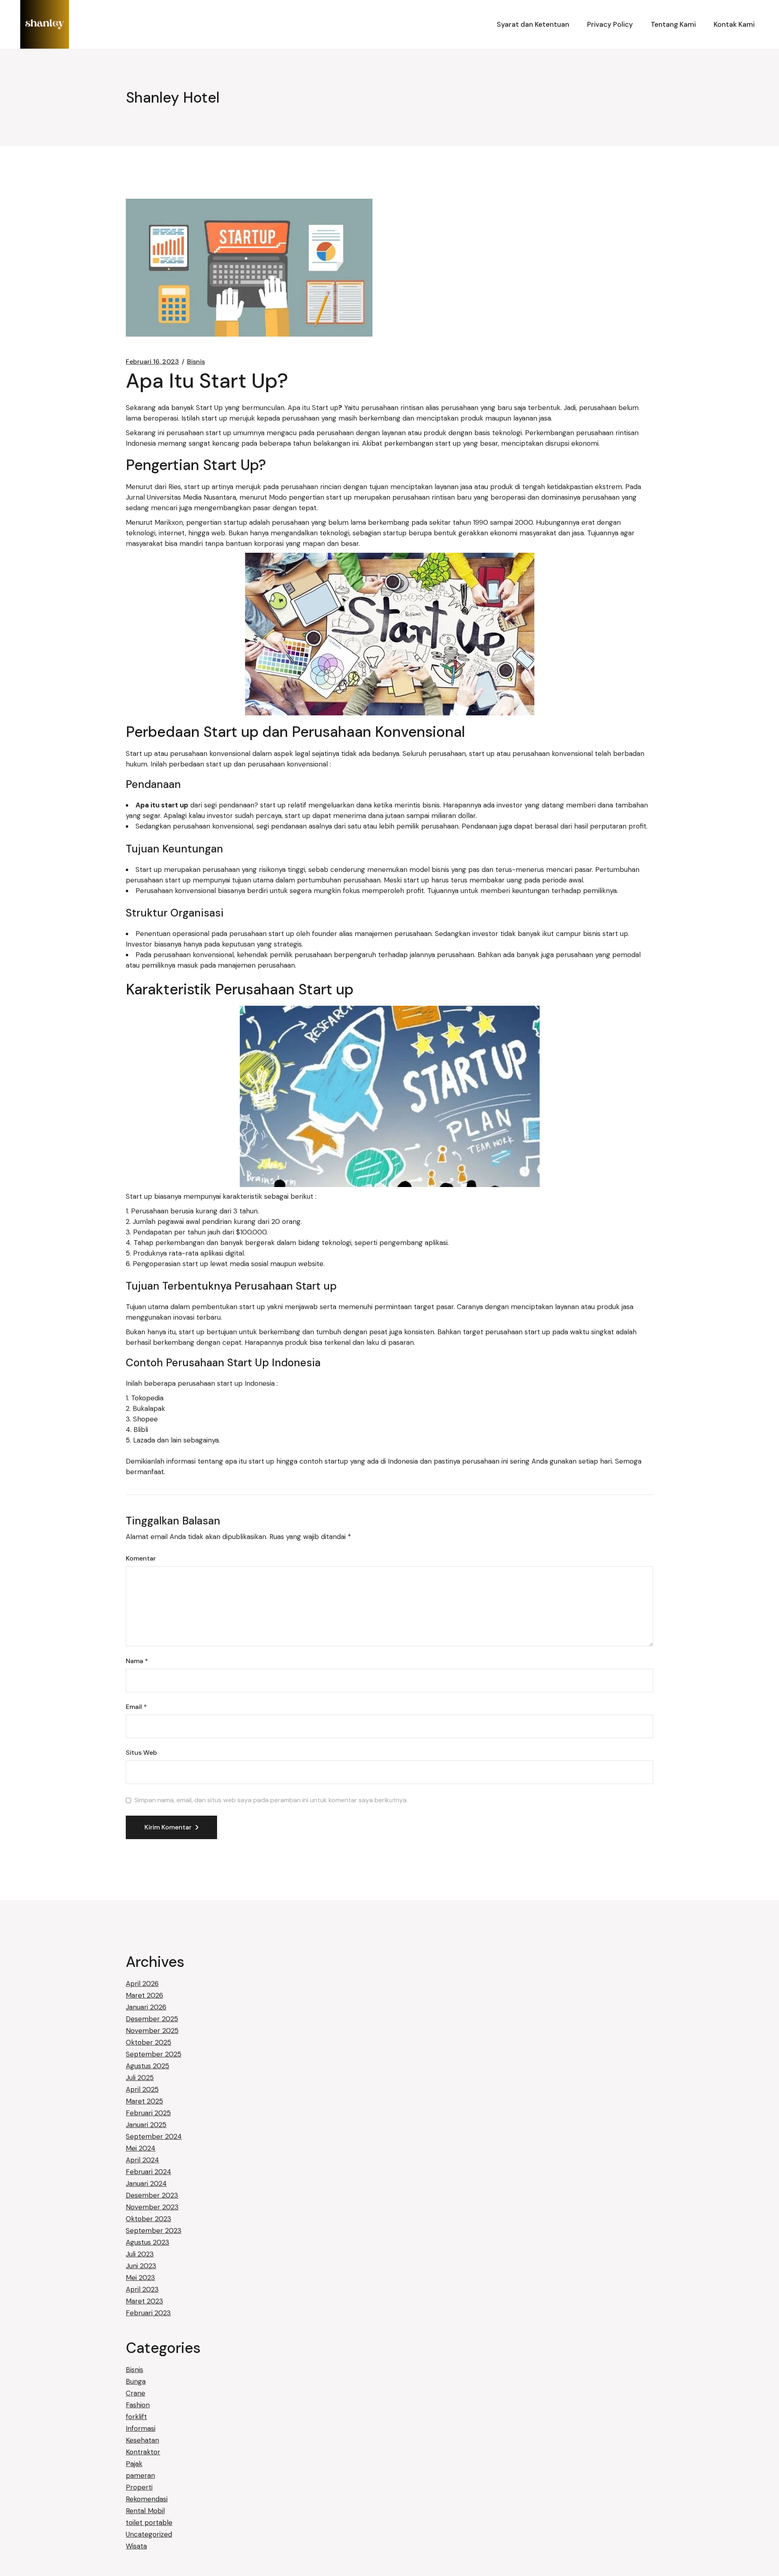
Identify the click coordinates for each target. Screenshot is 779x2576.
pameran (140, 2475)
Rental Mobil (145, 2511)
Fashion (138, 2405)
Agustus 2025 (147, 2066)
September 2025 (154, 2054)
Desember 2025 (152, 2019)
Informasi (141, 2428)
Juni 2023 (141, 2266)
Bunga (136, 2381)
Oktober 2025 (148, 2042)
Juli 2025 (140, 2078)
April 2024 (142, 2160)
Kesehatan (142, 2440)
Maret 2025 (144, 2101)
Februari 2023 (148, 2313)
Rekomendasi (147, 2499)
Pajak (134, 2464)
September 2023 (154, 2230)
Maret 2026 (144, 1995)
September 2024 (154, 2136)
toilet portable (149, 2522)
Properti (139, 2487)
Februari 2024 (148, 2172)
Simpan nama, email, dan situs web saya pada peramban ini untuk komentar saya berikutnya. (271, 1800)
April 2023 (142, 2289)
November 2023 (152, 2207)
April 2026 (142, 1984)
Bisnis (196, 362)
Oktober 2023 (148, 2219)
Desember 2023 (152, 2195)
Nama (137, 1661)
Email (136, 1707)
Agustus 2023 (147, 2242)
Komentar (141, 1558)
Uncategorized (149, 2534)
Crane (136, 2393)
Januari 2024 (146, 2183)
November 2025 (152, 2031)
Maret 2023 (144, 2301)
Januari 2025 (146, 2125)
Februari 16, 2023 (152, 362)
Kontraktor (143, 2452)
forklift (136, 2417)
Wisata (136, 2546)
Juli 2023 (140, 2254)
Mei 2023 (140, 2278)
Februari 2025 (148, 2113)
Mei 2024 (141, 2148)
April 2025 (142, 2089)
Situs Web (141, 1753)
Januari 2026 (146, 2007)
